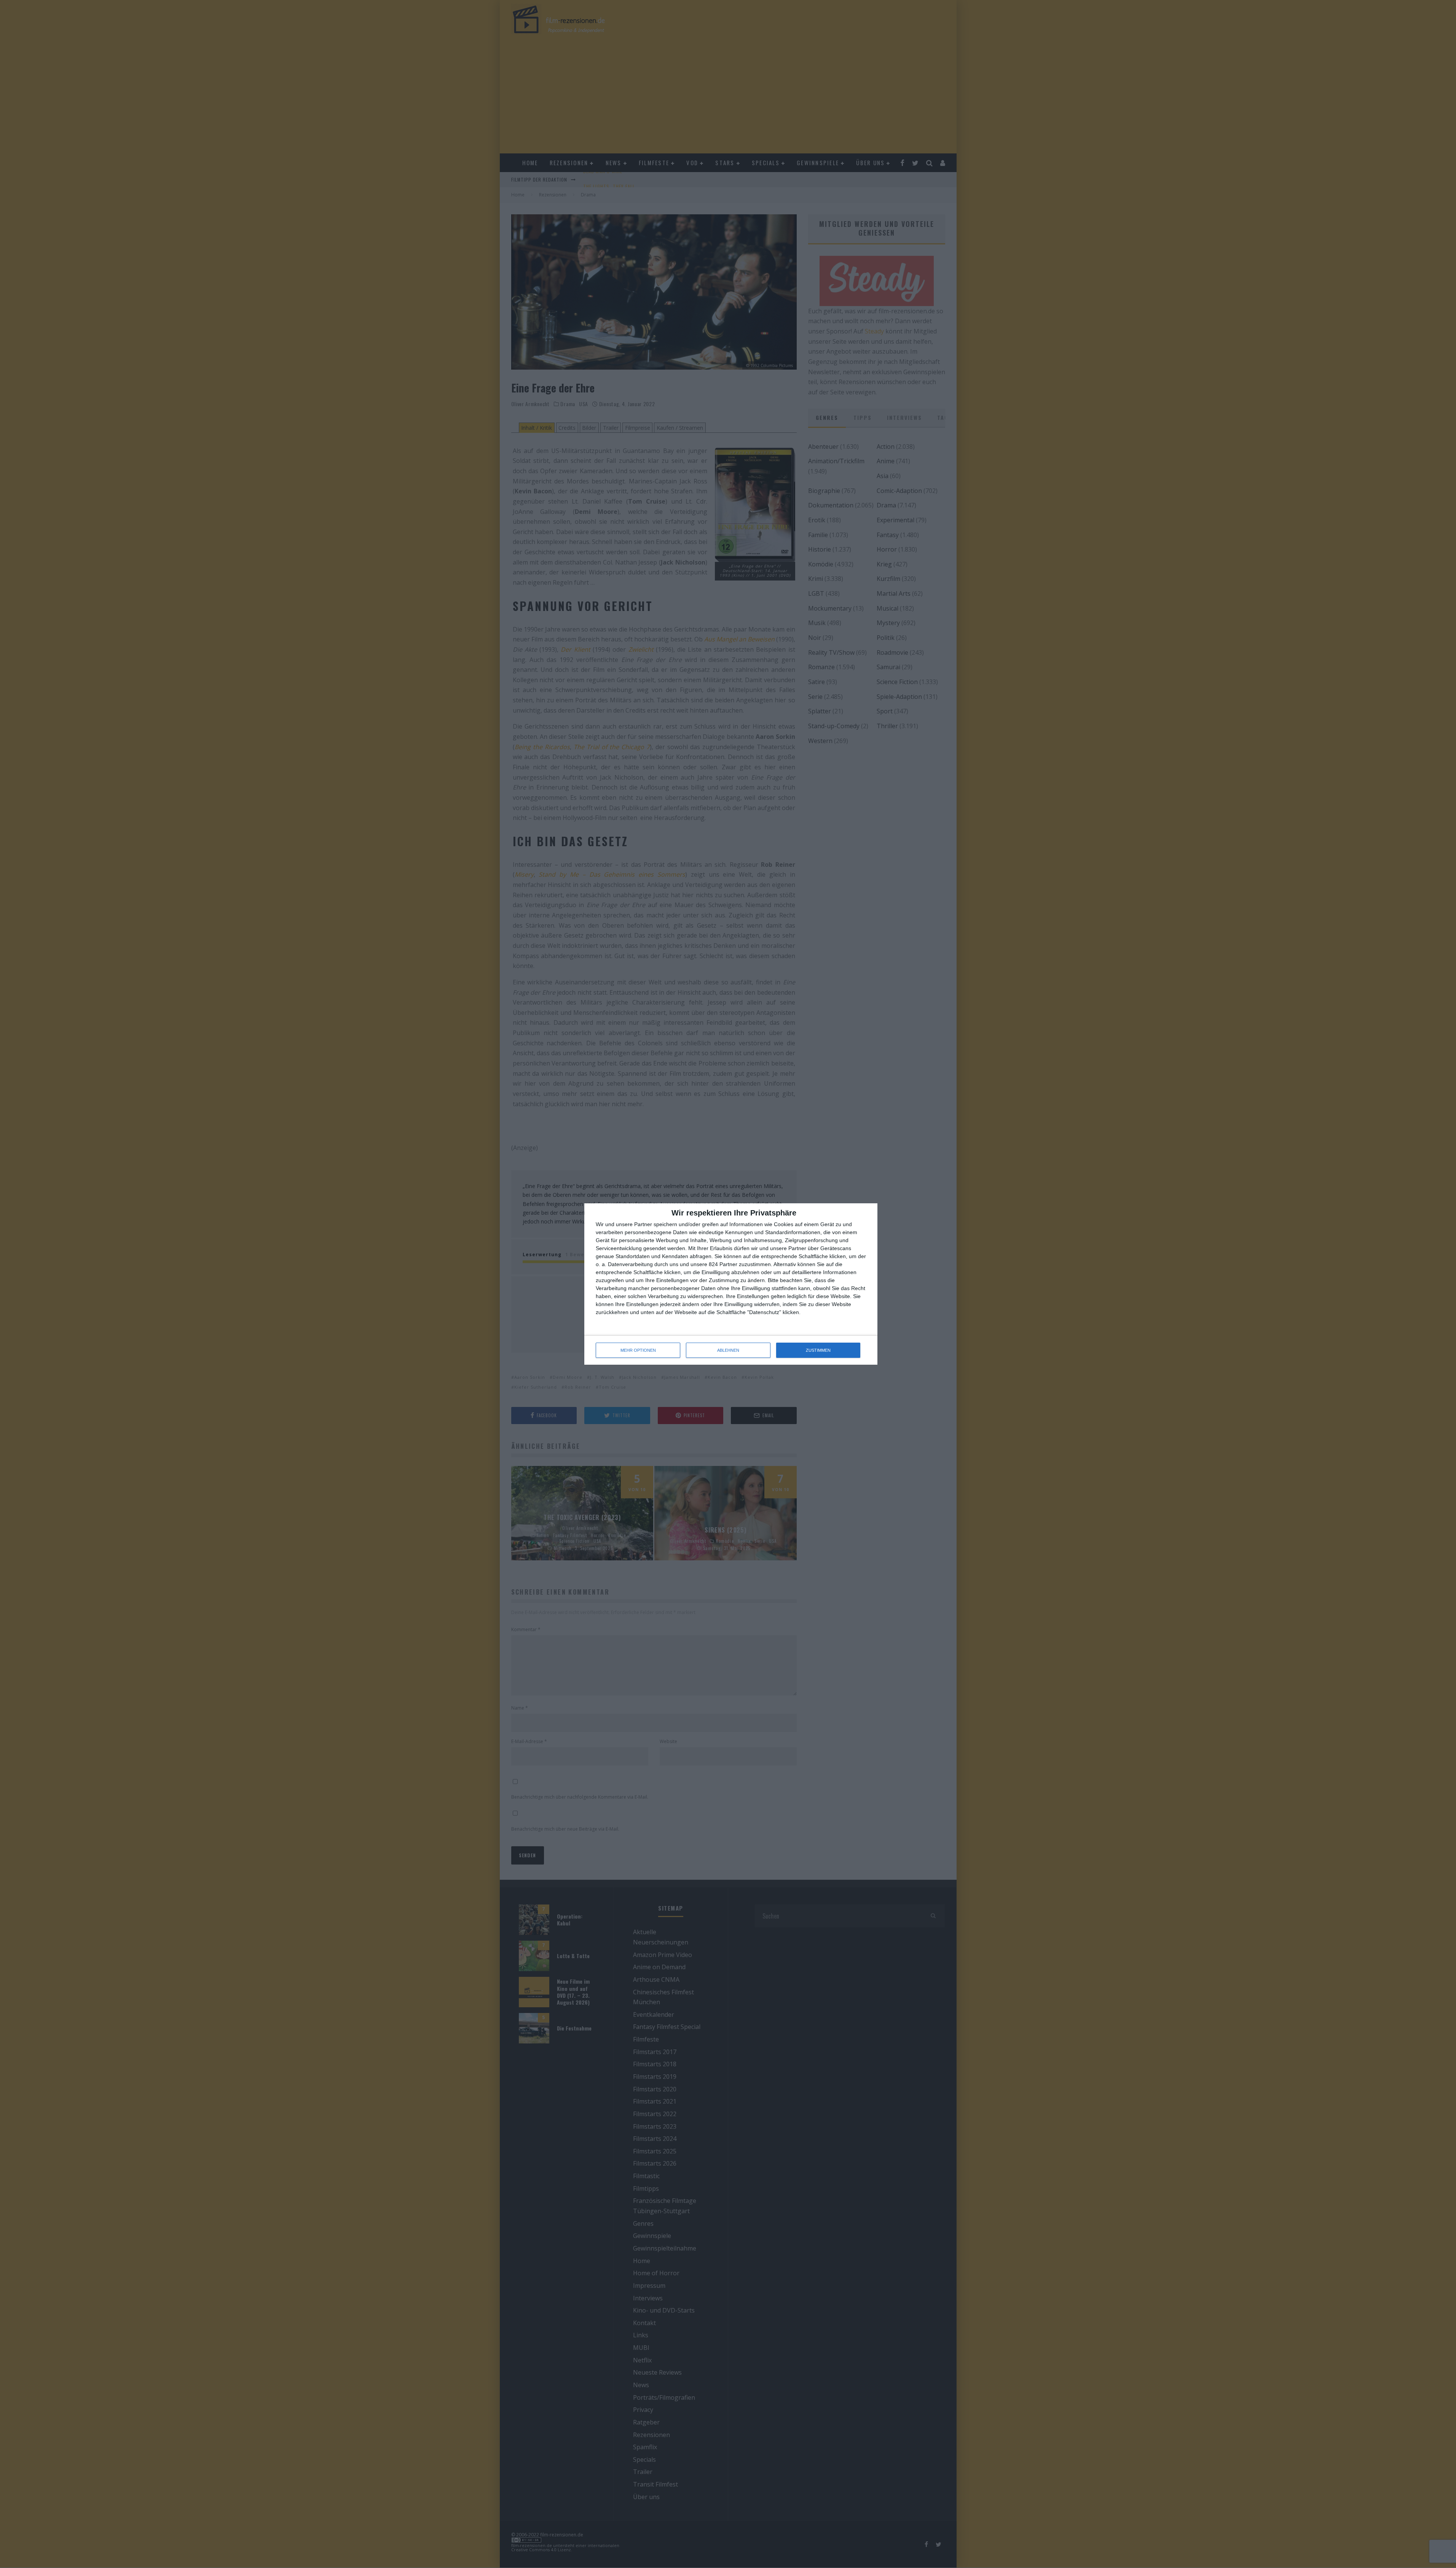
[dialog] (731, 1284)
